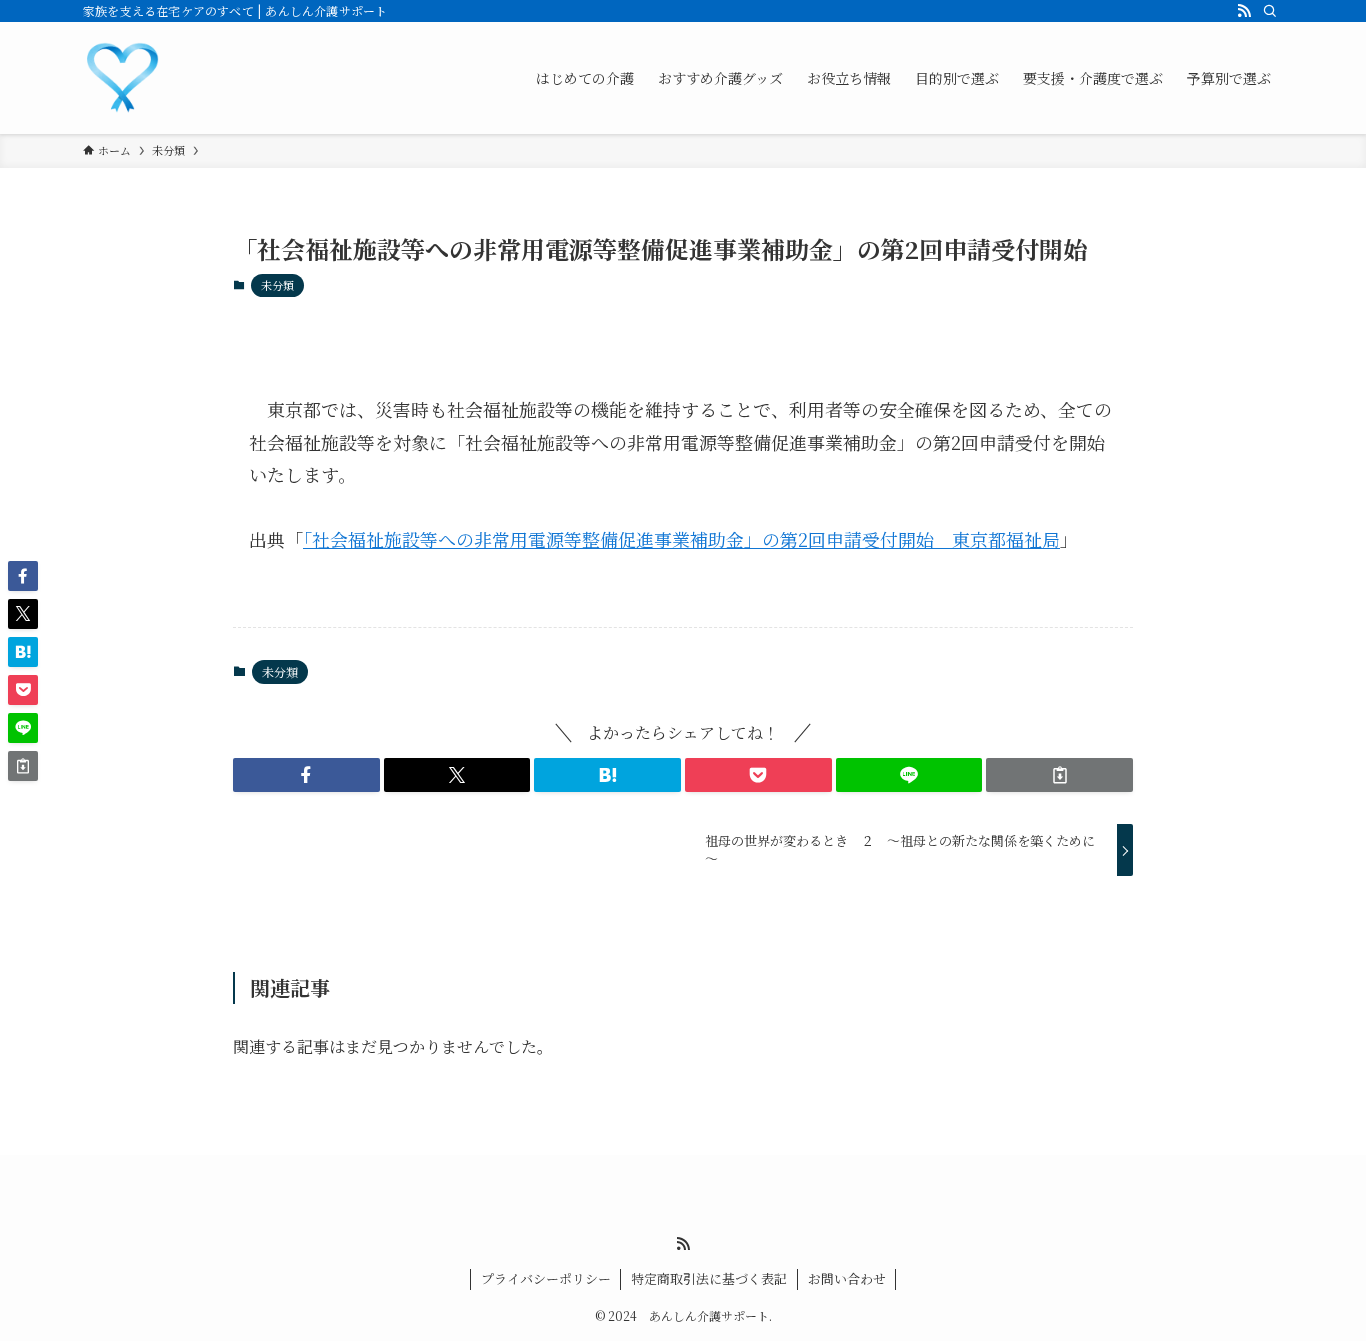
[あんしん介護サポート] (123, 78)
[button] (306, 775)
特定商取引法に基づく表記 (709, 1278)
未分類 (277, 285)
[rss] (1244, 11)
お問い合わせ (847, 1278)
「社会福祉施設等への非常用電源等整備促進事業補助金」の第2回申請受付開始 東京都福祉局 (681, 539)
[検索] (1270, 11)
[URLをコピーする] (1059, 775)
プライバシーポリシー (546, 1278)
